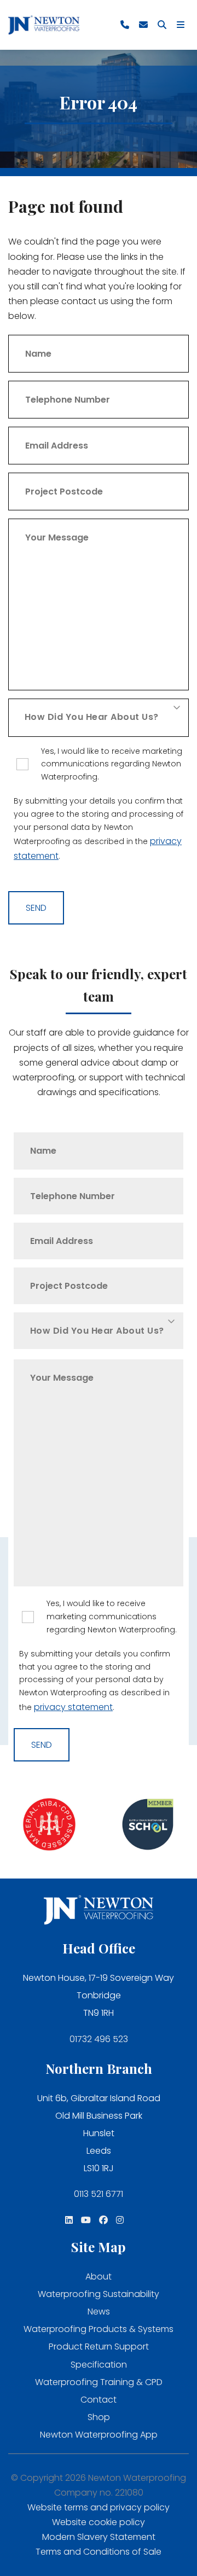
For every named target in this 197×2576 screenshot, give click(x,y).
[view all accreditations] (49, 1826)
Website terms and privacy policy (99, 2507)
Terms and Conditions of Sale (99, 2552)
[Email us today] (143, 25)
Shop (99, 2417)
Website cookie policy (99, 2522)
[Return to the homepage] (44, 25)
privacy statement (73, 1707)
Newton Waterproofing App (99, 2435)
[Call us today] (125, 25)
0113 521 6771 (99, 2194)
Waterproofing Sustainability (99, 2294)
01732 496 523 (99, 2039)
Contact (99, 2400)
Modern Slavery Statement (99, 2537)
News (99, 2312)
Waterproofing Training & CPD (99, 2382)
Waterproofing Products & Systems (99, 2329)
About (99, 2276)
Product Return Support (99, 2347)
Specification (99, 2365)
